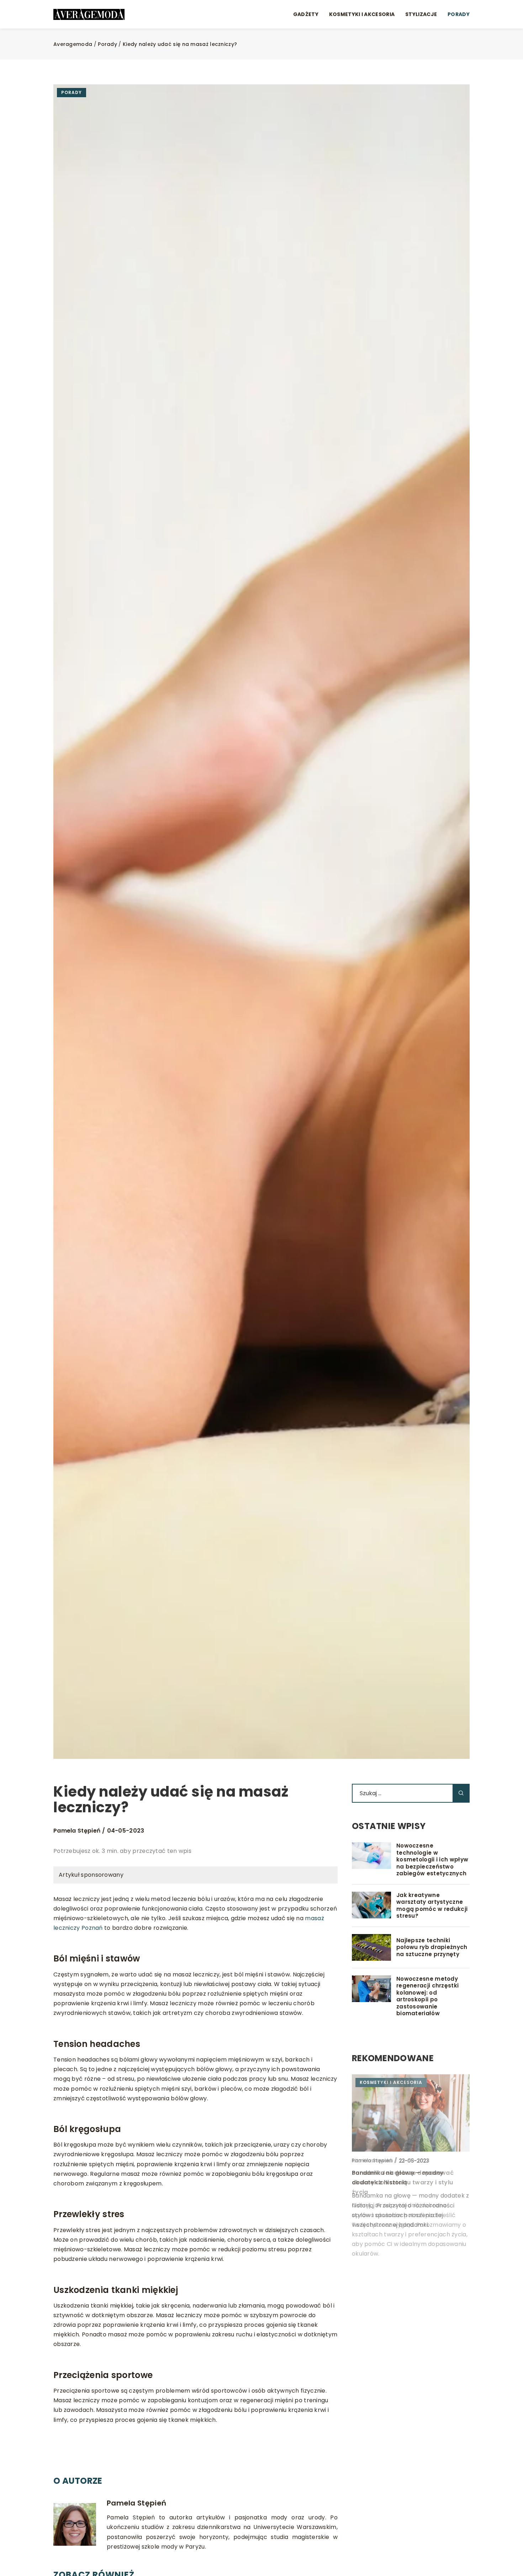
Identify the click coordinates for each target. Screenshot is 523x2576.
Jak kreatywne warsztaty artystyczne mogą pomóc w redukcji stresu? (432, 1906)
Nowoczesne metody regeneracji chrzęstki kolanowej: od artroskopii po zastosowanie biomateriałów (427, 1996)
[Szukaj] (461, 1793)
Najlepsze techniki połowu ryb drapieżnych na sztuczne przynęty (432, 1947)
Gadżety (306, 14)
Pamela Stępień (77, 1831)
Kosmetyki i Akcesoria (362, 14)
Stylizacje (421, 14)
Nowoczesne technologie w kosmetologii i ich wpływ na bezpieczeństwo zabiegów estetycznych (432, 1860)
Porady (459, 14)
